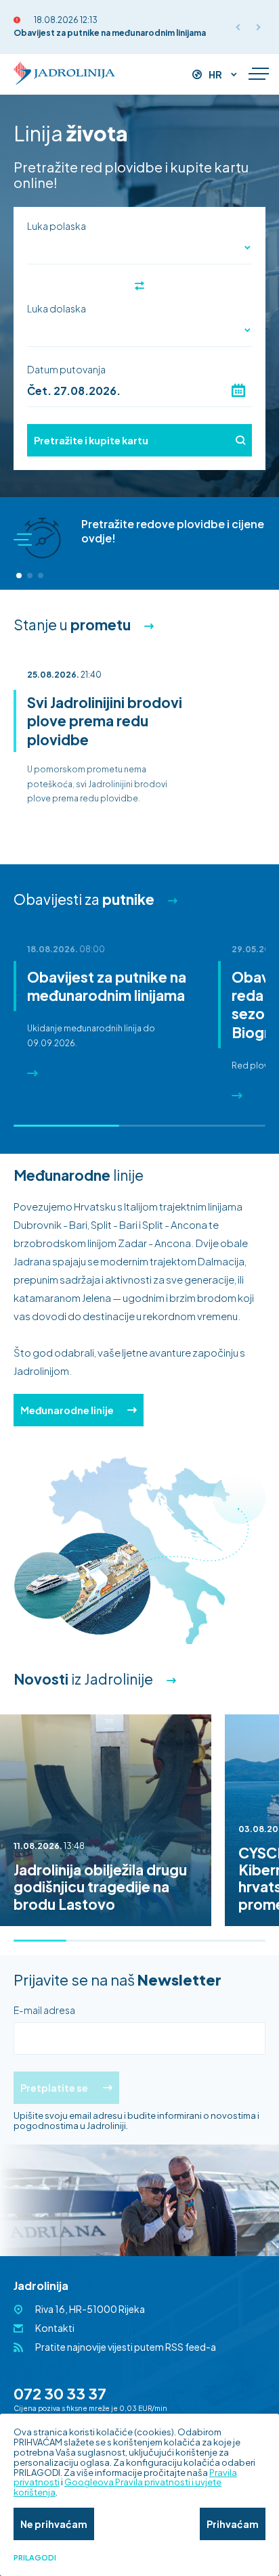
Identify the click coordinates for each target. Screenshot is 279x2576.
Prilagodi (35, 2558)
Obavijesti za (84, 899)
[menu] (259, 74)
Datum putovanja (66, 369)
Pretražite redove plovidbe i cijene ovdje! (173, 531)
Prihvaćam (233, 2524)
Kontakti (55, 2328)
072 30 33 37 (60, 2393)
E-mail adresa (44, 2010)
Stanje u (72, 625)
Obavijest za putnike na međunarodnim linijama (110, 33)
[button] (19, 576)
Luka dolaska (57, 308)
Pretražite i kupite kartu (91, 440)
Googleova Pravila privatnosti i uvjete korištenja (117, 2487)
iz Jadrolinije (83, 1679)
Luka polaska (57, 226)
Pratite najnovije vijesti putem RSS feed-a (126, 2347)
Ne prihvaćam (54, 2524)
